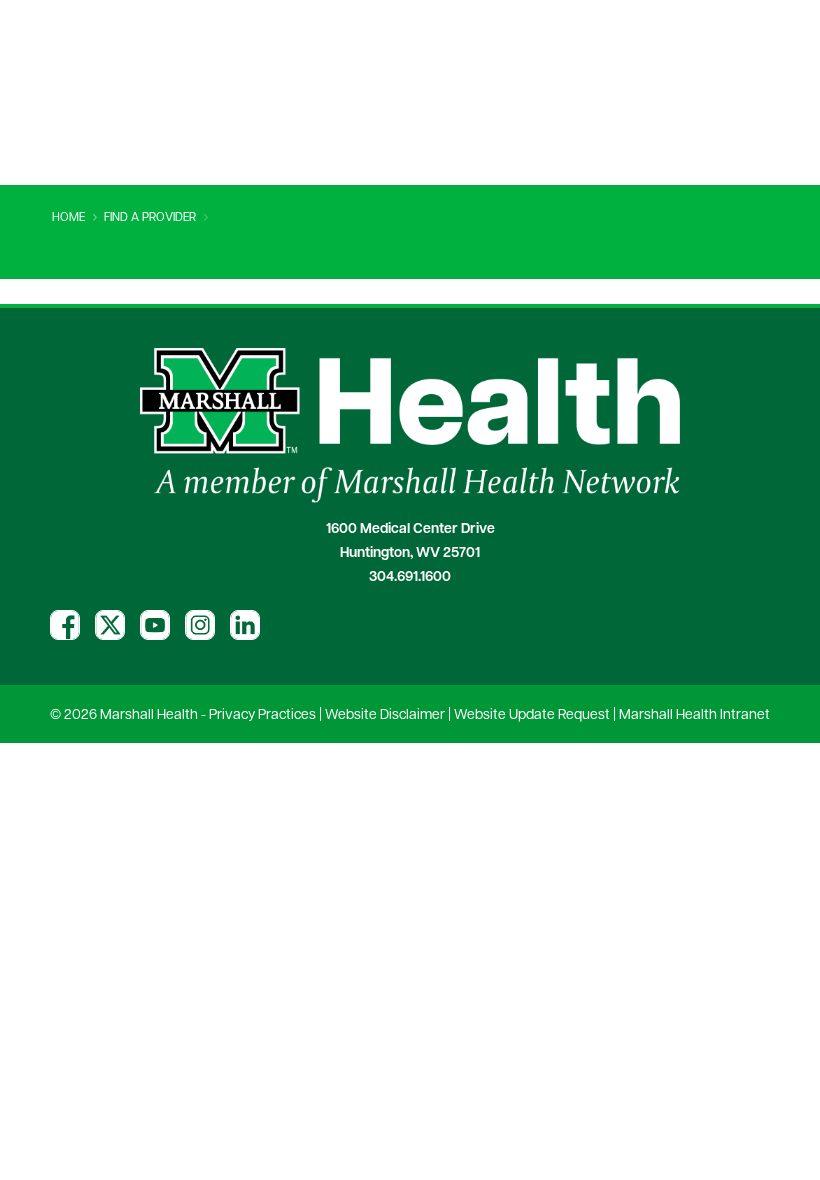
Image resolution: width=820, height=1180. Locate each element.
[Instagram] (200, 625)
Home (68, 218)
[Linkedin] (245, 625)
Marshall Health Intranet (694, 715)
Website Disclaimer (385, 715)
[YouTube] (155, 625)
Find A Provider (150, 218)
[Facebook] (65, 625)
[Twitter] (110, 625)
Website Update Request (532, 715)
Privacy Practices (262, 715)
